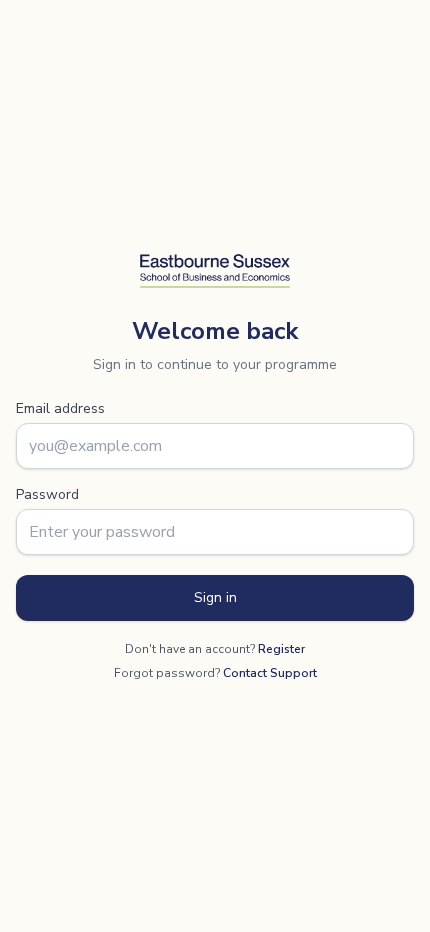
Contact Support (270, 673)
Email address (60, 408)
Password (47, 494)
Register (281, 649)
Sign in (215, 597)
